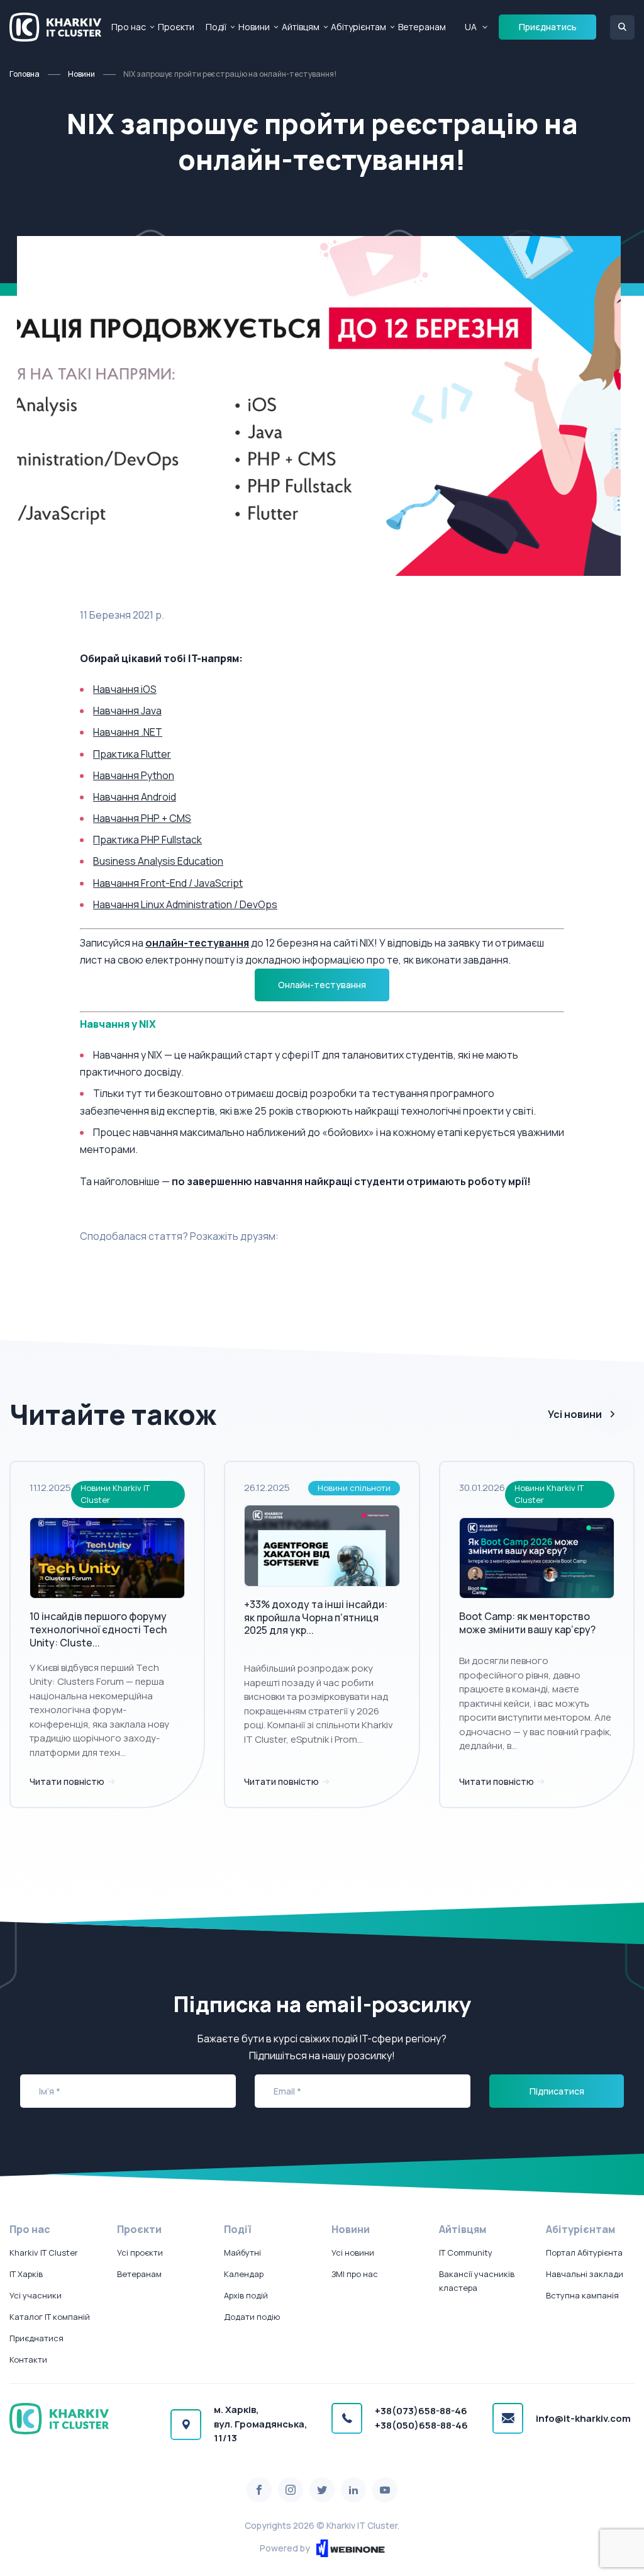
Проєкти (176, 27)
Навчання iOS (125, 689)
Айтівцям (301, 27)
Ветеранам (422, 27)
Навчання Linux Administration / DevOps (185, 904)
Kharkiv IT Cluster (44, 2253)
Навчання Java (127, 711)
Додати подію (252, 2317)
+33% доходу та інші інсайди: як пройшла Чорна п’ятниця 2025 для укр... (316, 1617)
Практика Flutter (132, 754)
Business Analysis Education (158, 861)
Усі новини (575, 1414)
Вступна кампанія (582, 2295)
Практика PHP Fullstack (147, 840)
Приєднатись (548, 27)
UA (471, 27)
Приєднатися (36, 2338)
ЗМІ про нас (355, 2274)
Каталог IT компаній (50, 2317)
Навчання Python (134, 775)
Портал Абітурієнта (584, 2253)
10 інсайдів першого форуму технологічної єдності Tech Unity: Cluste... (98, 1629)
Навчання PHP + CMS (142, 818)
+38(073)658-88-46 (421, 2411)
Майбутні (242, 2253)
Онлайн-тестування (322, 985)
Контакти (28, 2359)
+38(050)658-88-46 (421, 2425)
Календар (244, 2274)
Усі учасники (36, 2295)
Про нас (129, 27)
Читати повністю (68, 1781)
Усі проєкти (140, 2253)
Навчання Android (135, 797)
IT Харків (26, 2274)
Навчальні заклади (585, 2274)
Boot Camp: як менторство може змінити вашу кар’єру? (527, 1623)
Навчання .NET (128, 732)
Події (216, 27)
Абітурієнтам (358, 27)
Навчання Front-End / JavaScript (168, 883)
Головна (25, 74)
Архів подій (246, 2295)
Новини (254, 27)
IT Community (466, 2253)
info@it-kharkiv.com (583, 2418)
